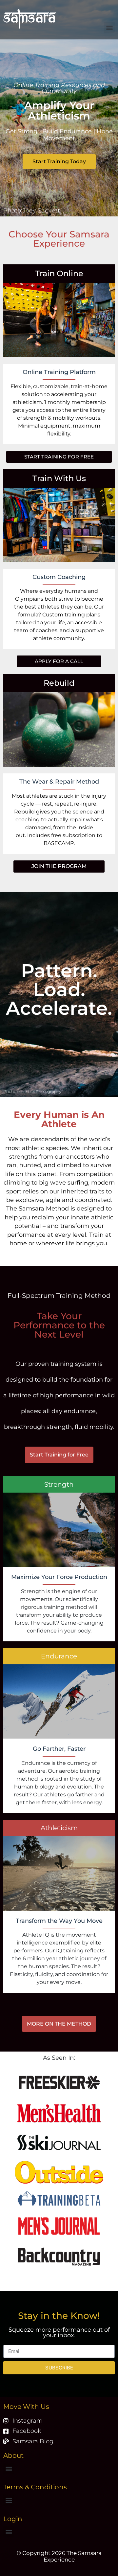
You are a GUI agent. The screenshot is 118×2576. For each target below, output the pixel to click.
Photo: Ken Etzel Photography (32, 1091)
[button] (109, 27)
